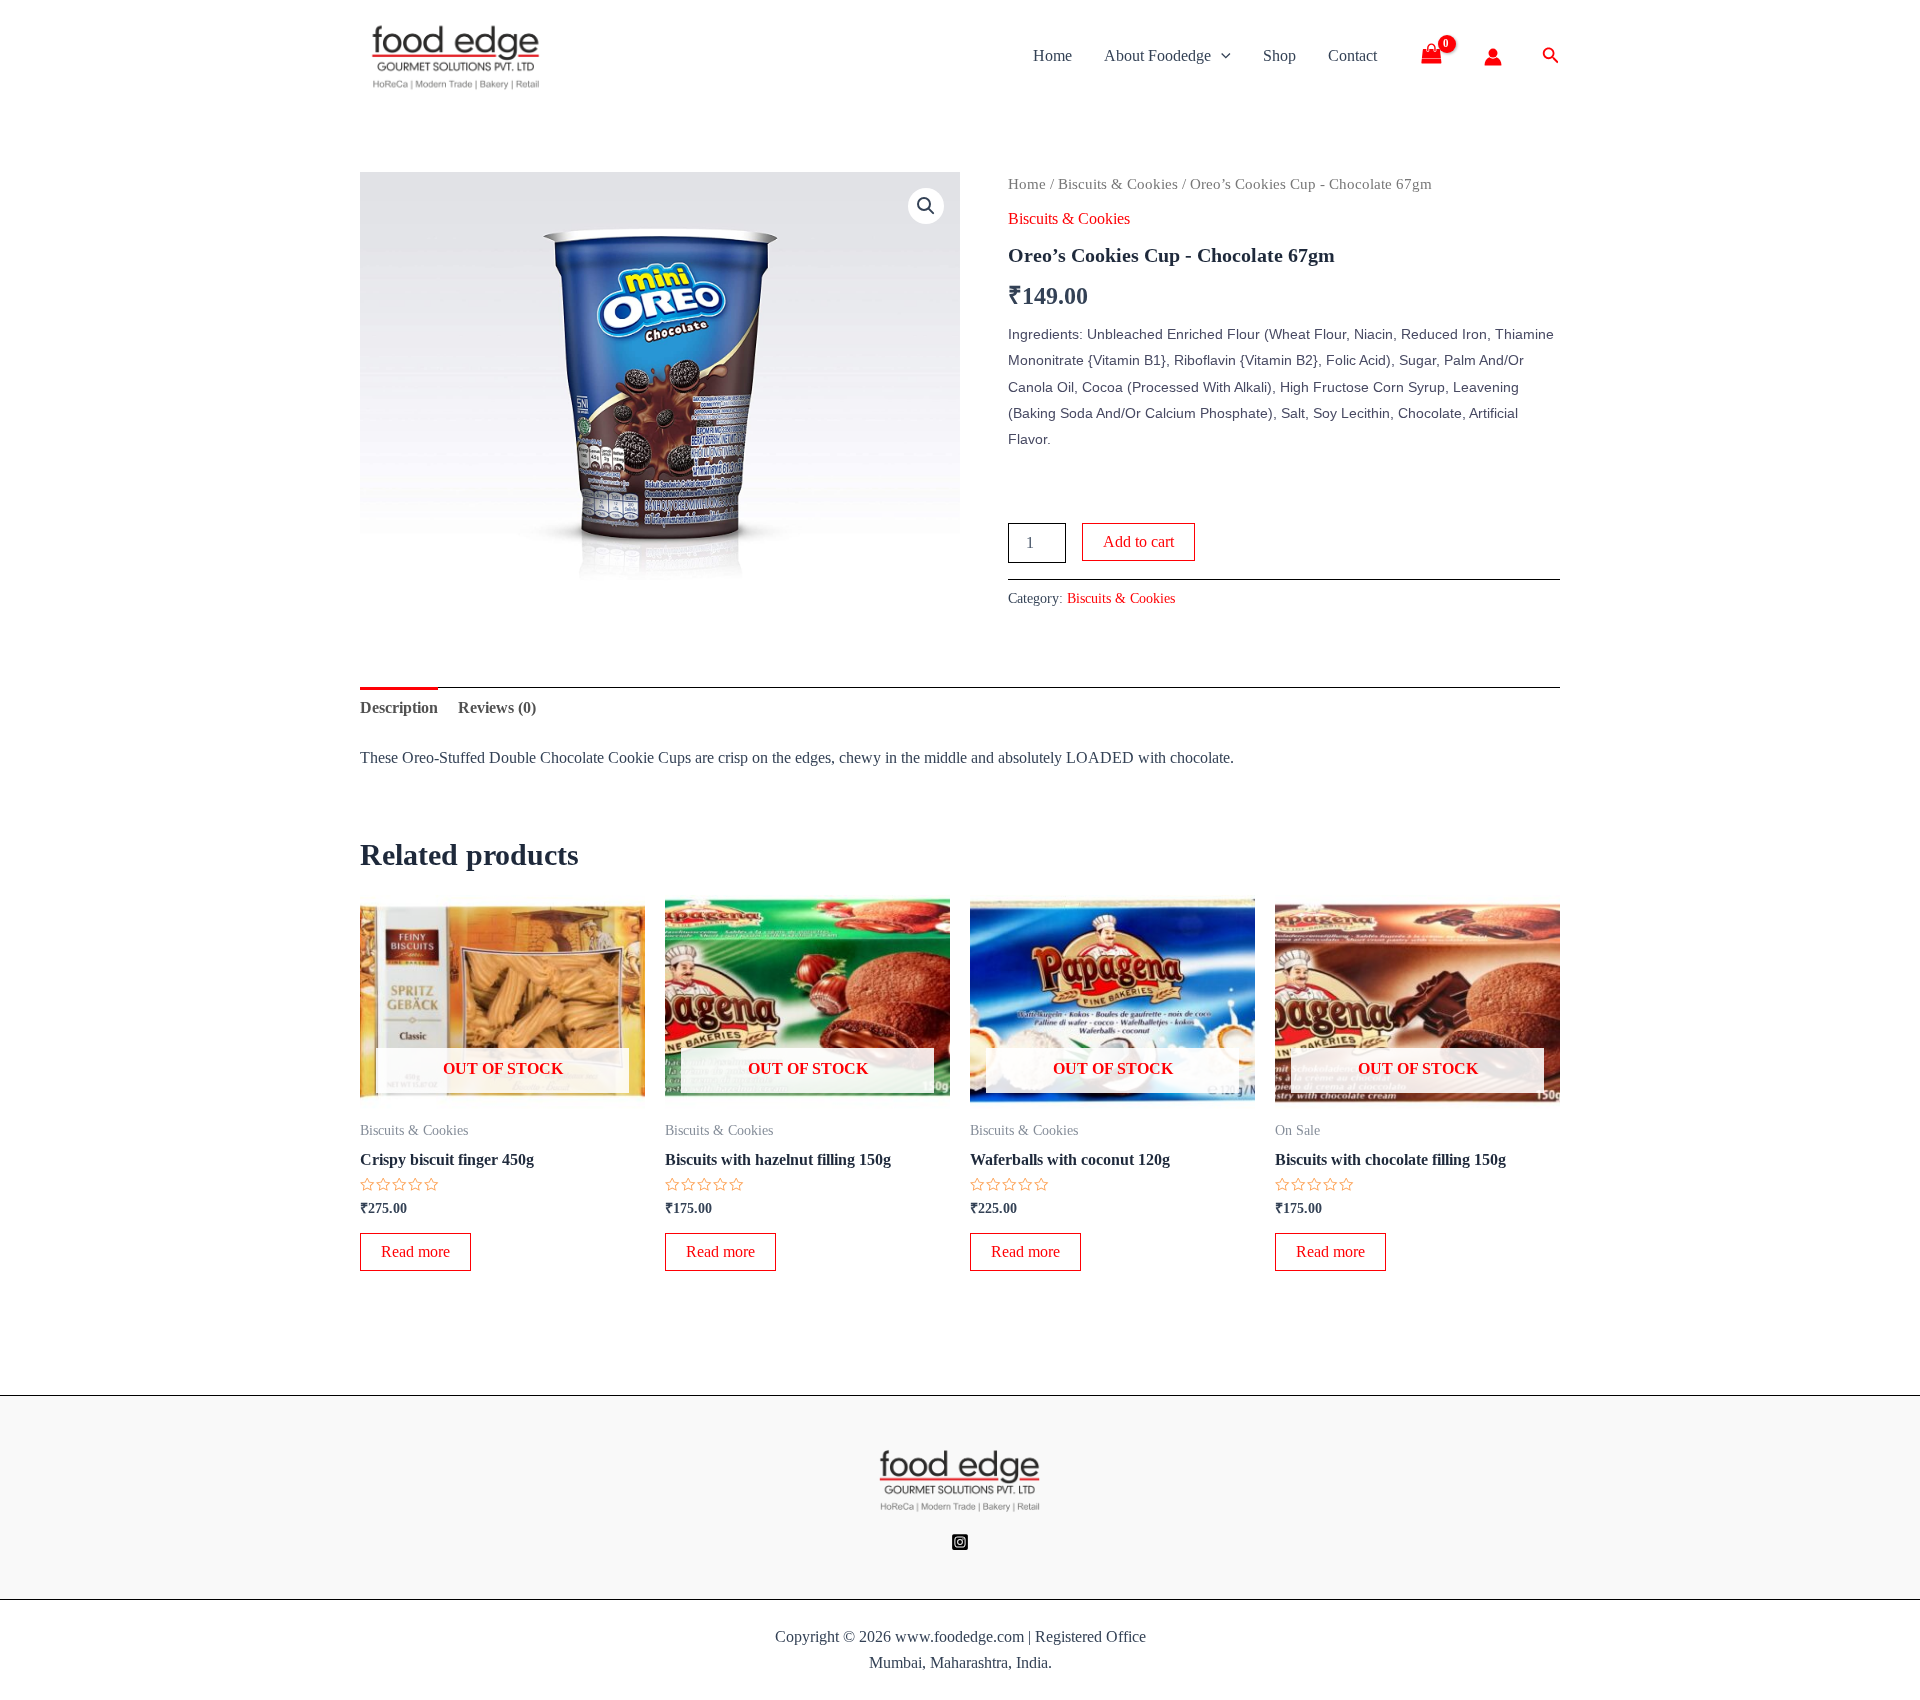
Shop (1279, 55)
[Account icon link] (1493, 57)
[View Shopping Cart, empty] (1438, 55)
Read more (415, 1251)
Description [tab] (399, 707)
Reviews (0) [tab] (497, 707)
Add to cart (1138, 541)
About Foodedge (1157, 55)
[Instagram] (960, 1542)
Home (1052, 55)
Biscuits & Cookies (1118, 184)
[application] (1221, 56)
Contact (1352, 55)
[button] (926, 206)
